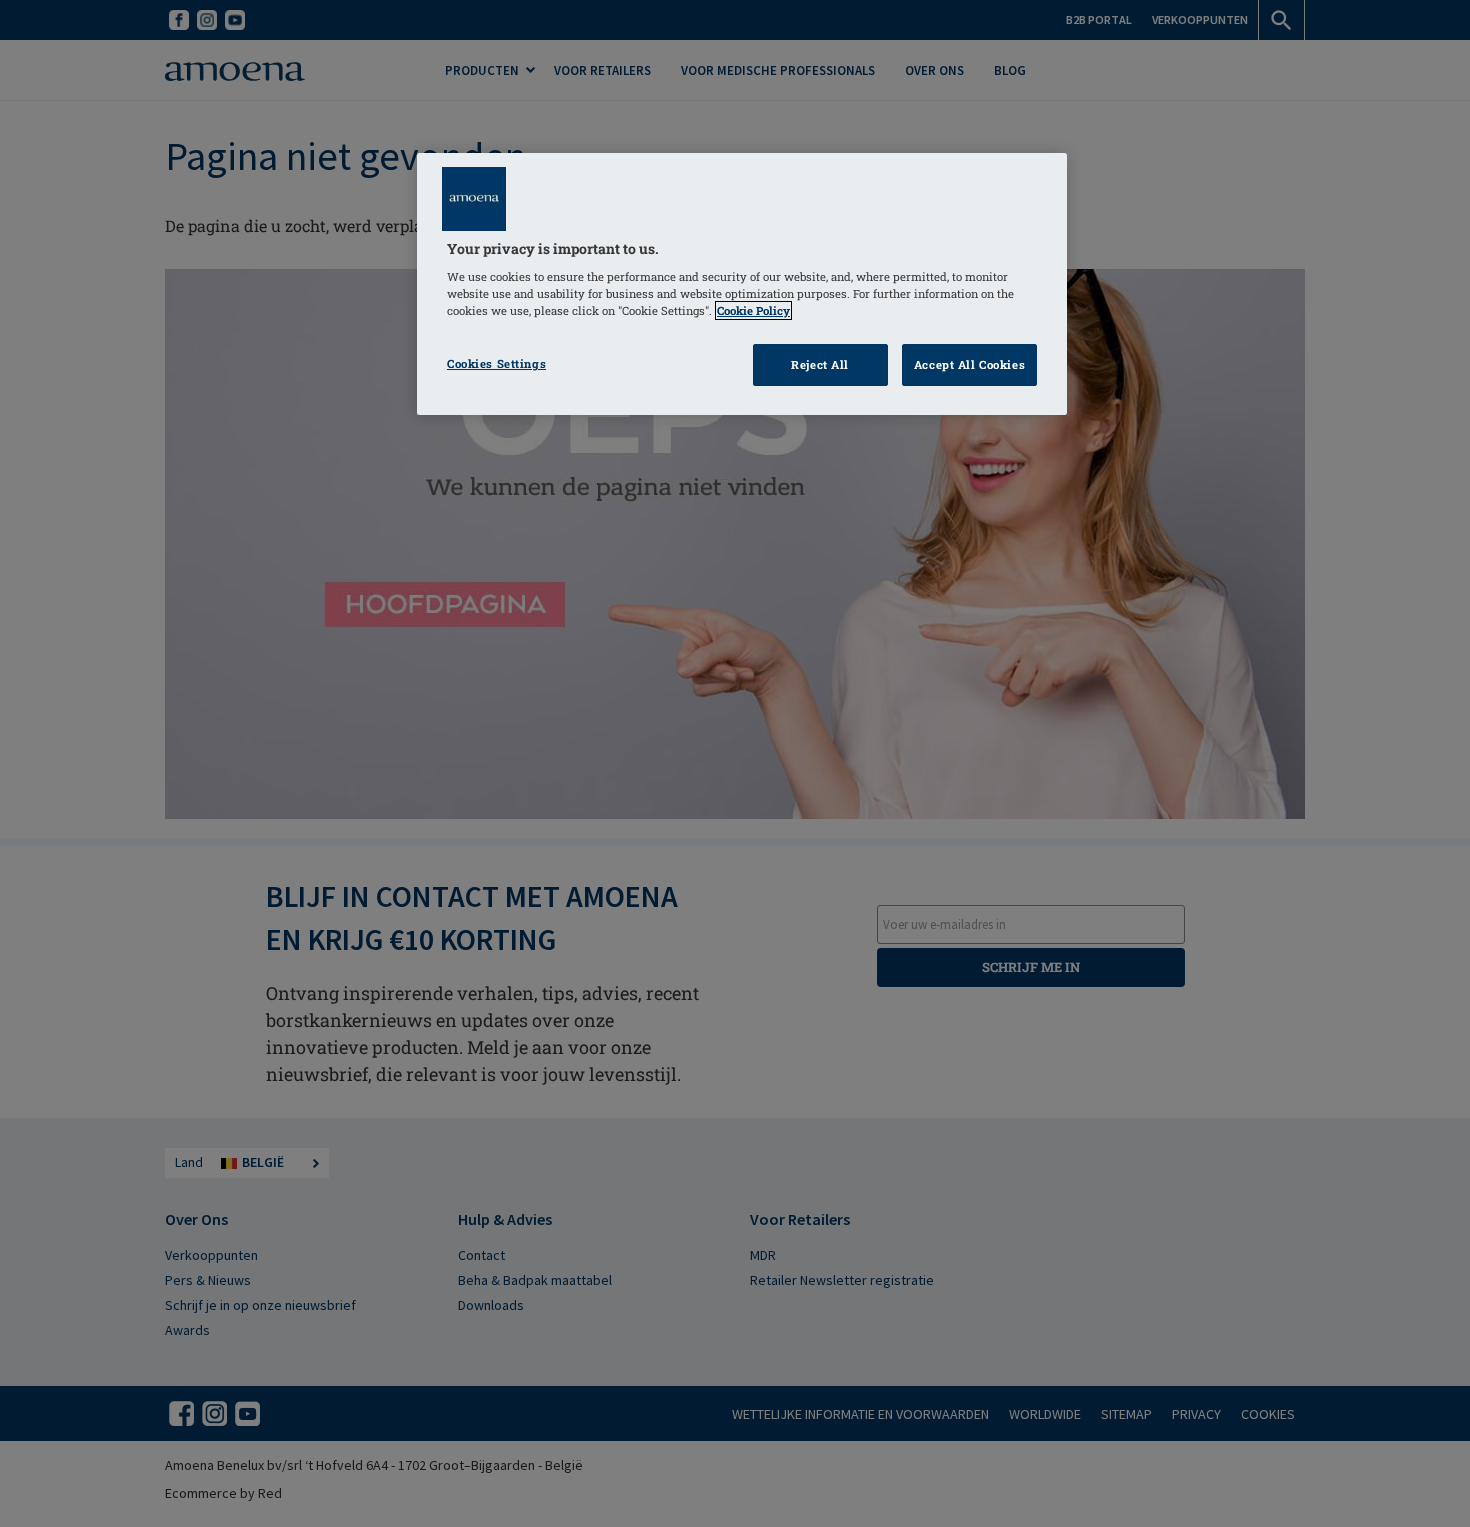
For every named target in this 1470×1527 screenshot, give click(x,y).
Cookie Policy (753, 310)
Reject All (820, 364)
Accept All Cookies (969, 364)
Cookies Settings (496, 363)
